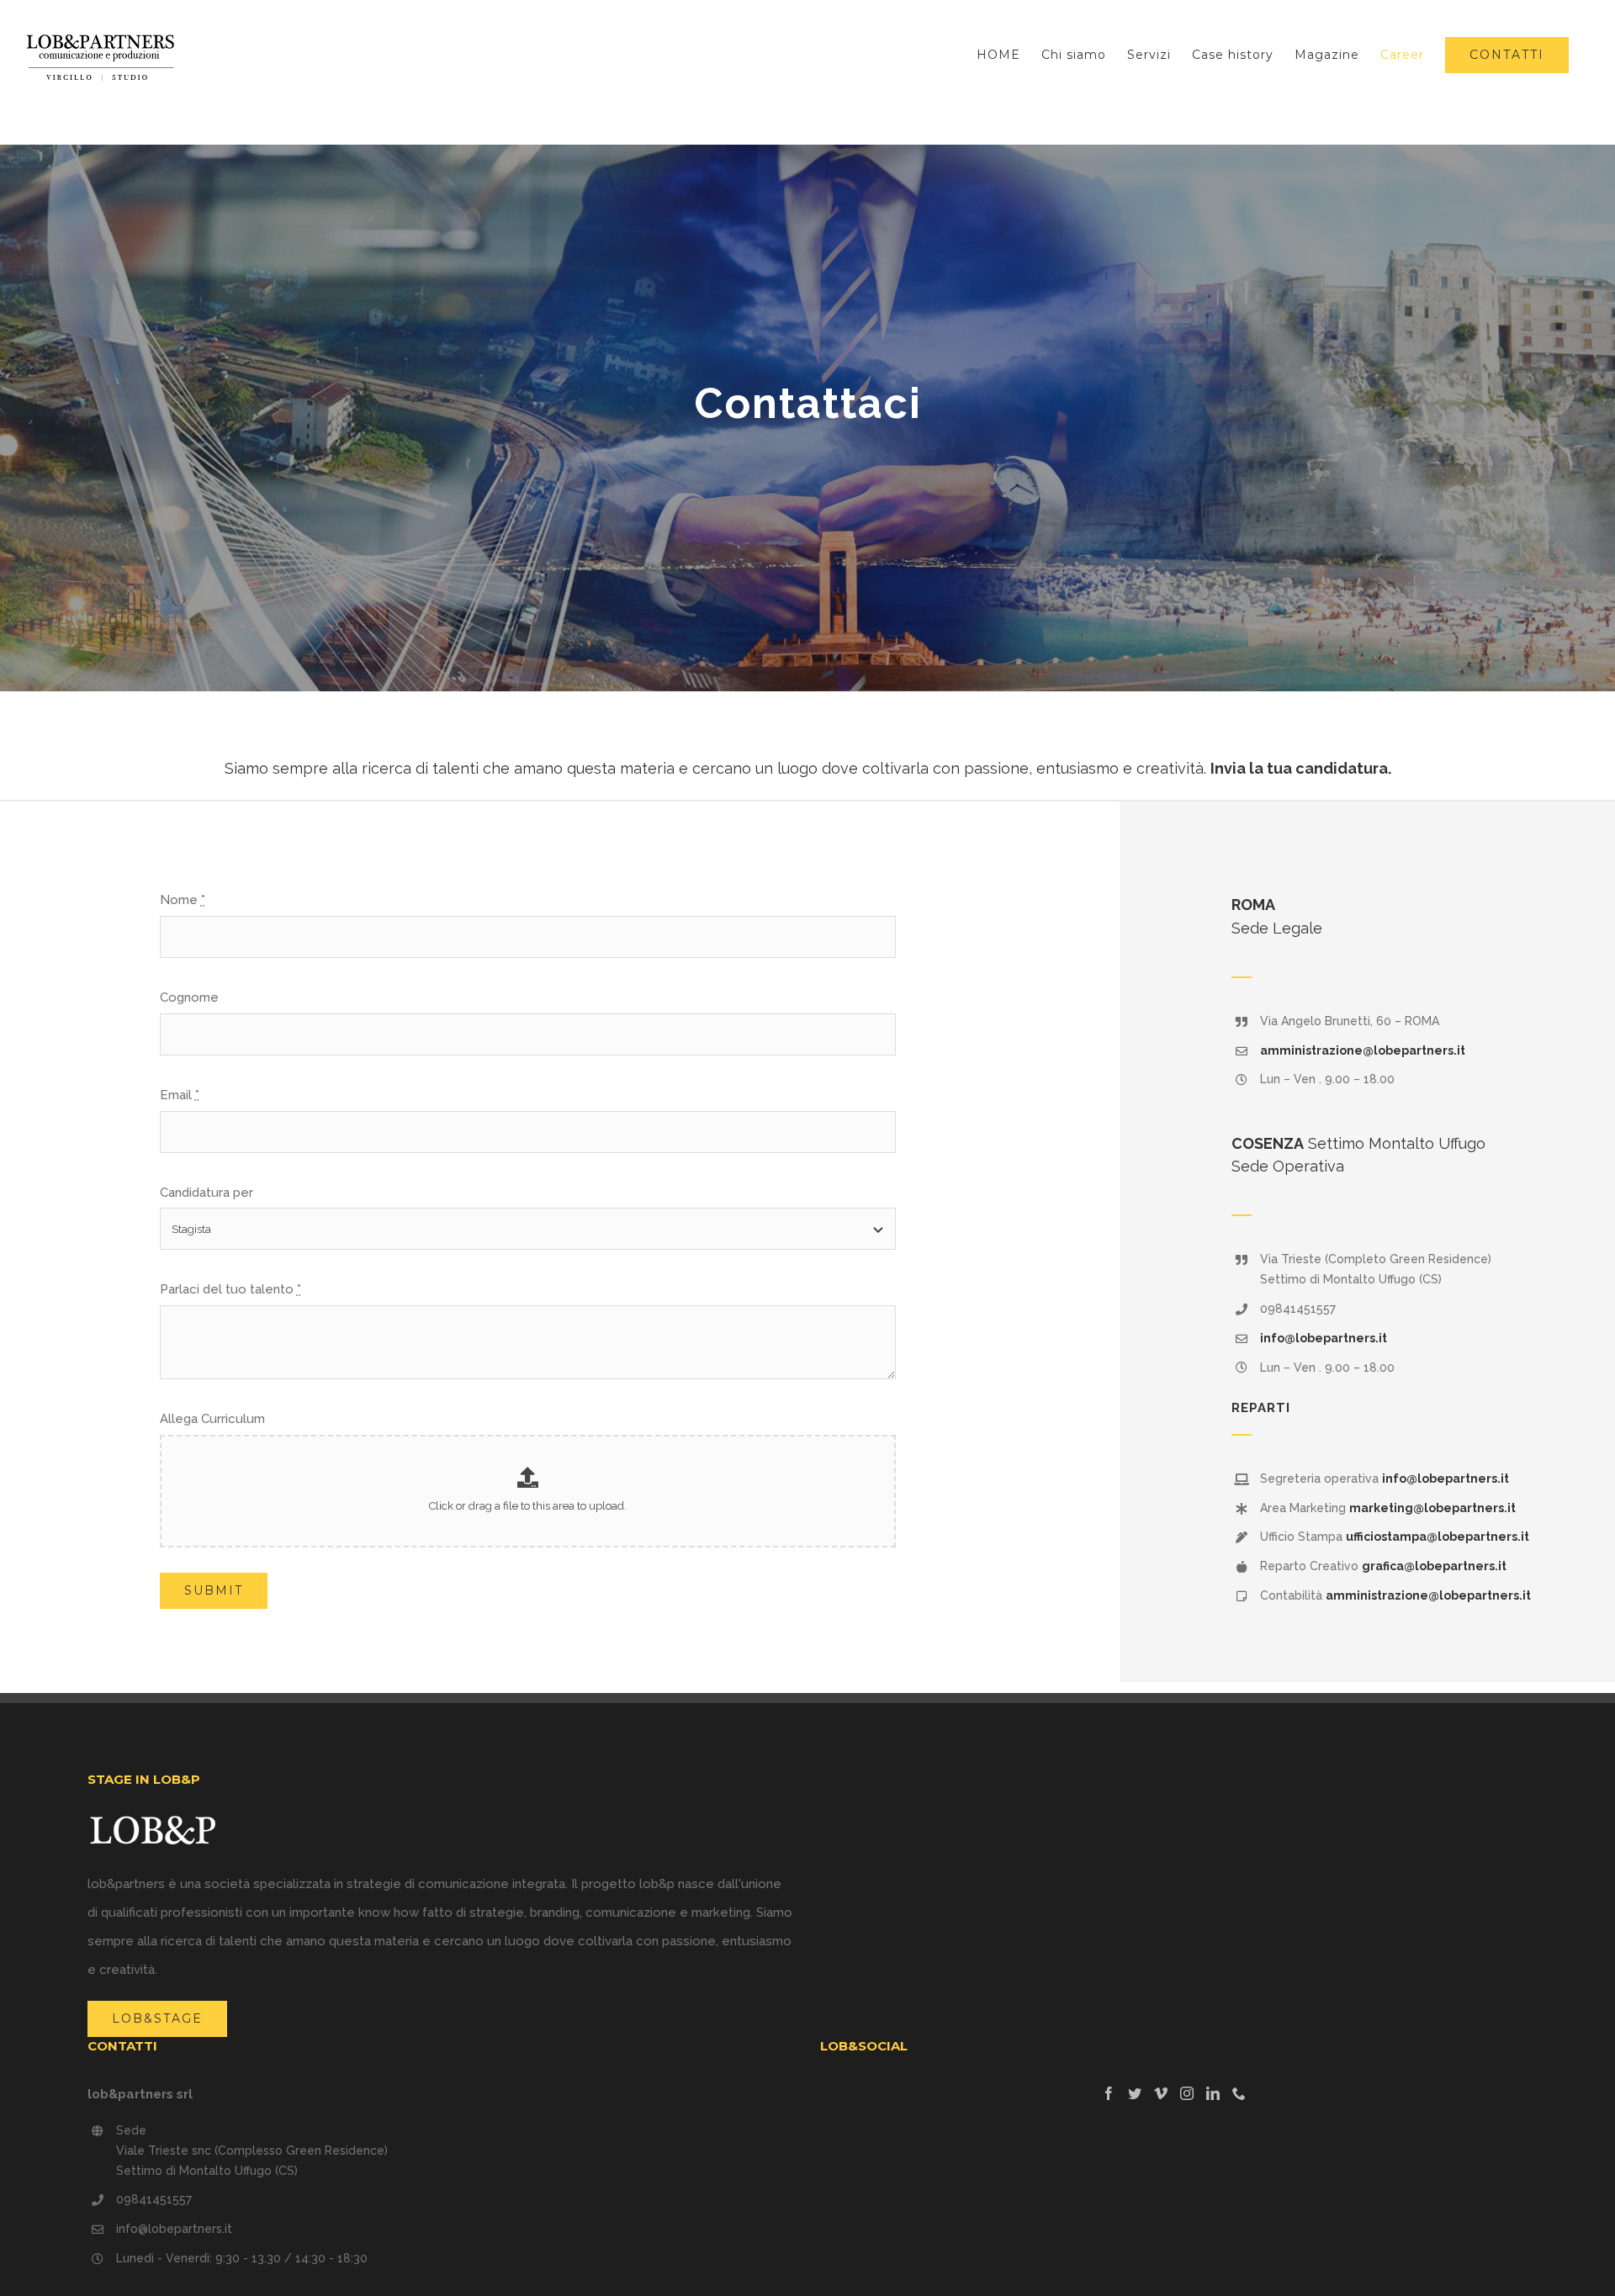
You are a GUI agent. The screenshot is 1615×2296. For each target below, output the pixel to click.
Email (180, 1095)
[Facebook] (1109, 2093)
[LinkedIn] (1213, 2093)
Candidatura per (207, 1193)
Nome (183, 900)
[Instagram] (1187, 2093)
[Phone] (1239, 2093)
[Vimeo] (1161, 2093)
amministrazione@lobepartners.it (1363, 1050)
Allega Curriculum (212, 1419)
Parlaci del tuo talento (230, 1289)
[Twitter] (1135, 2093)
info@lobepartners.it (1324, 1338)
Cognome (189, 997)
